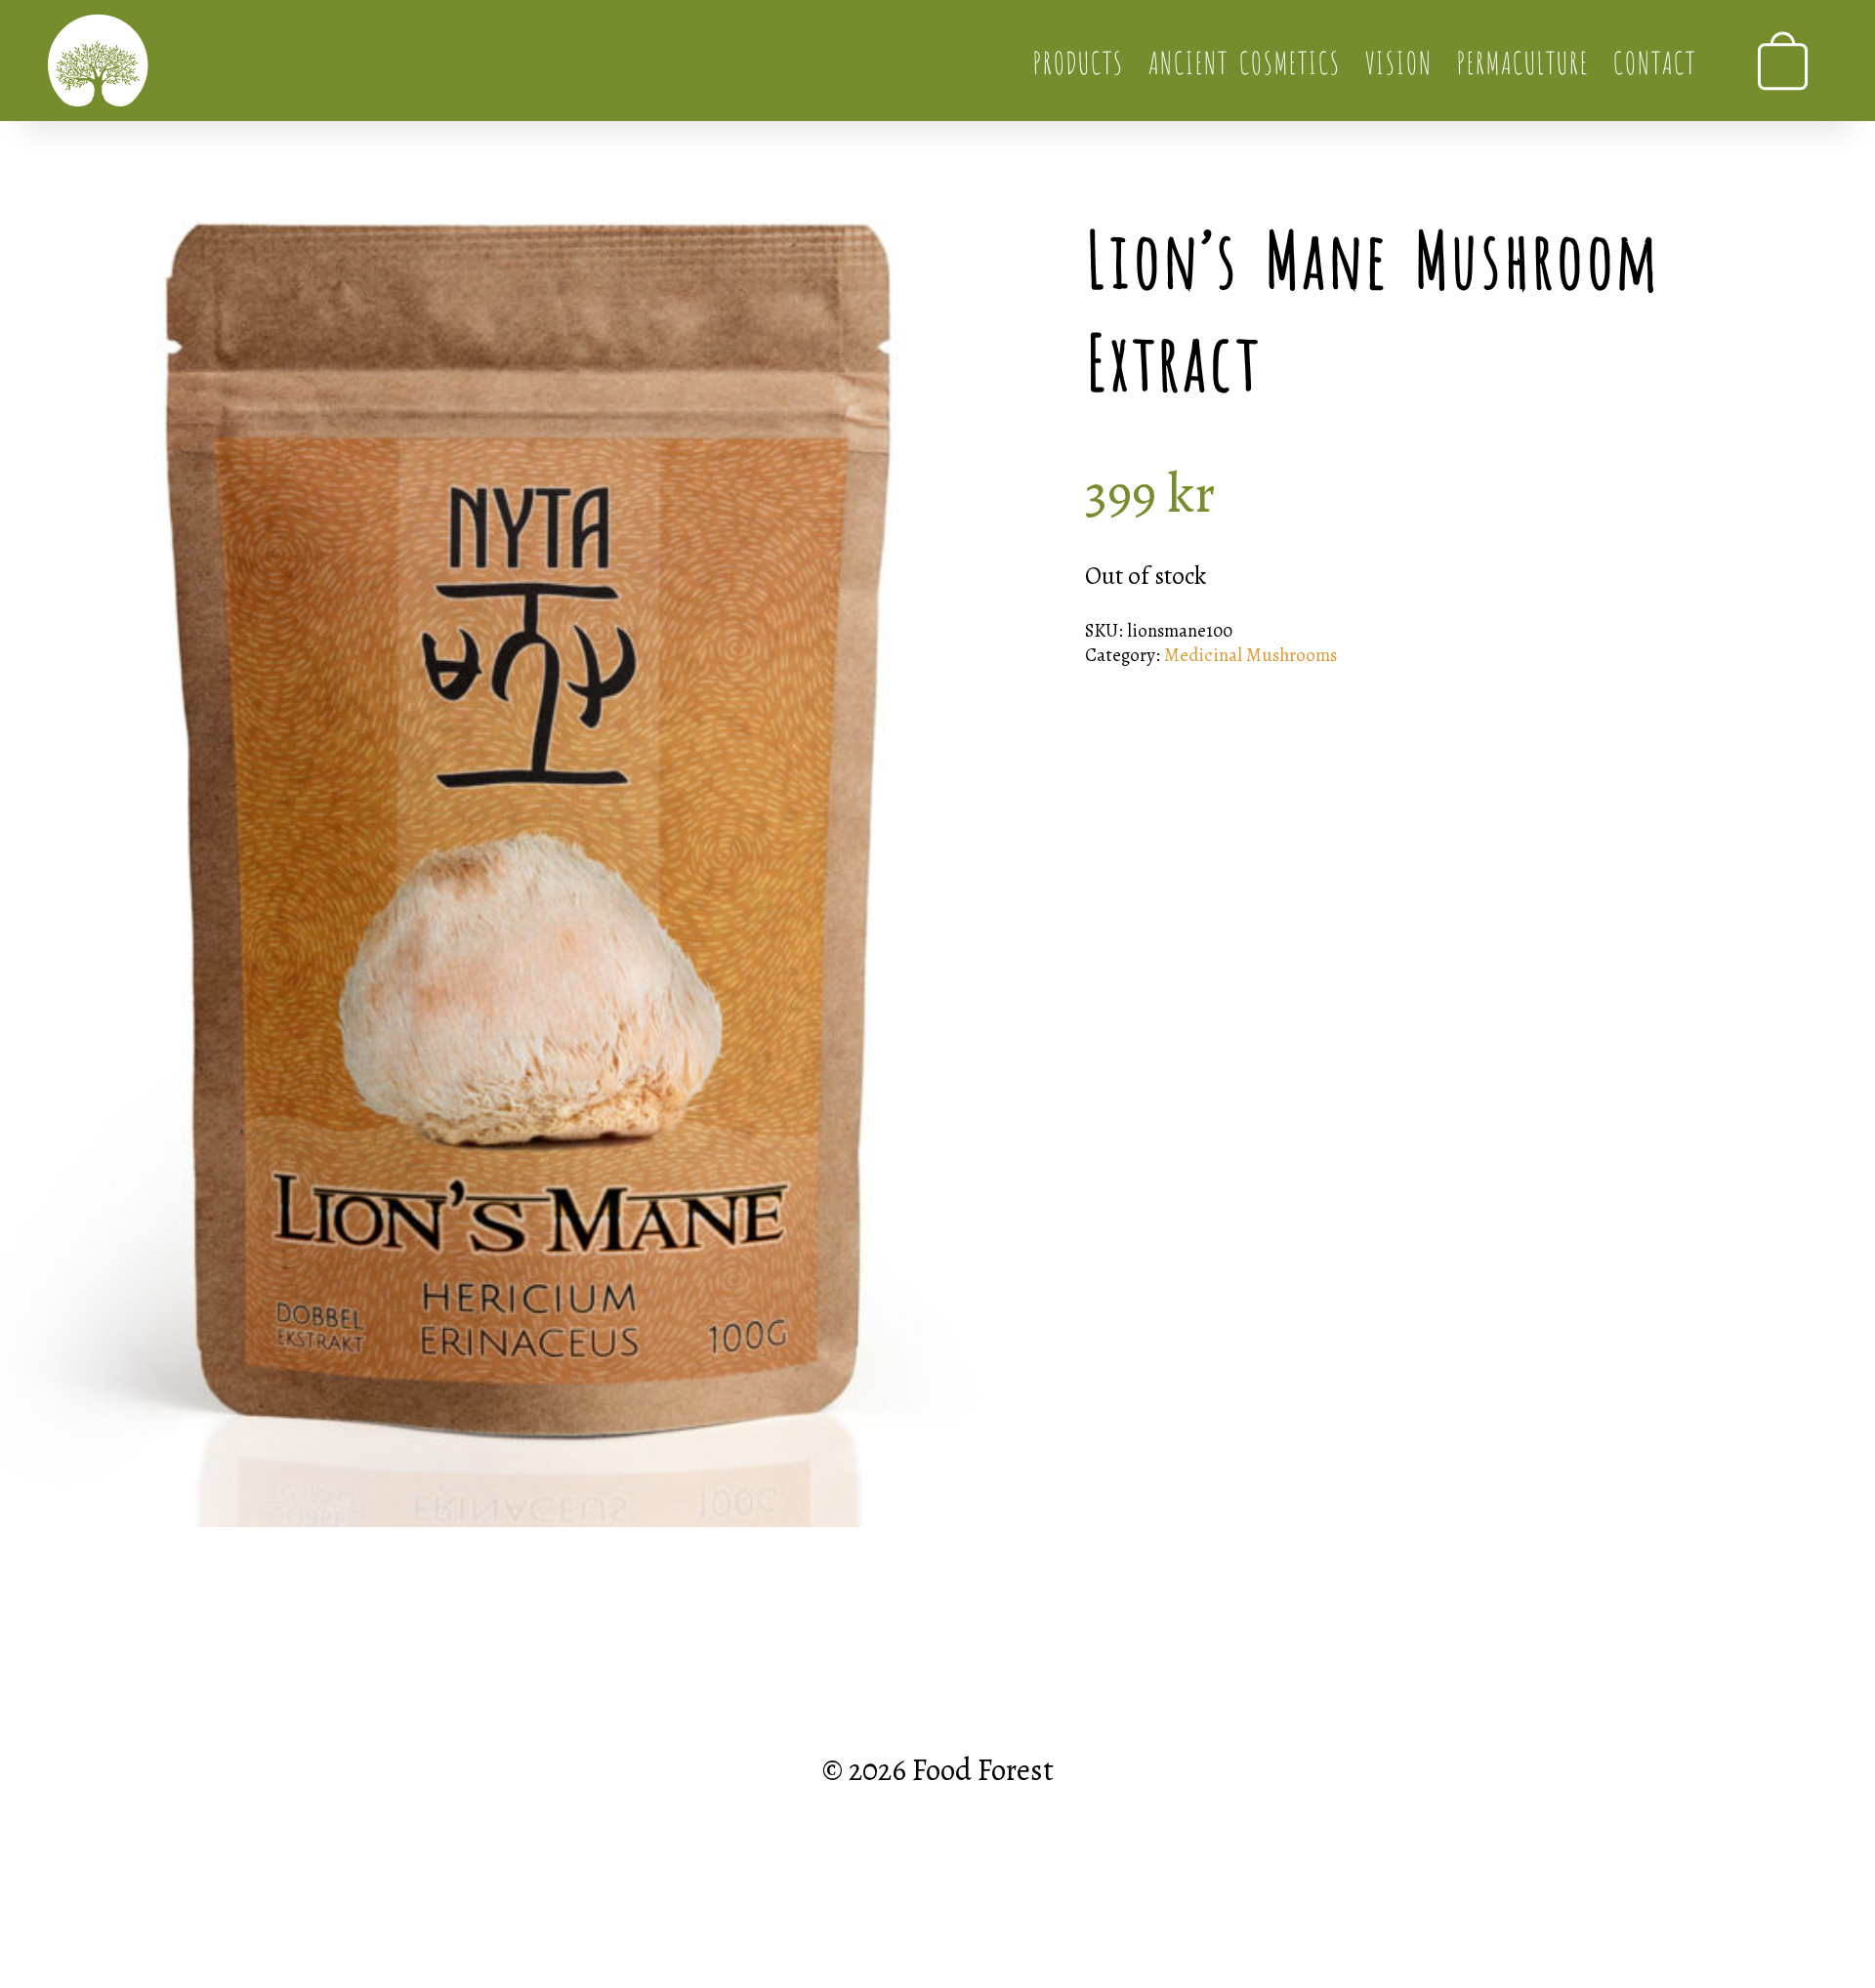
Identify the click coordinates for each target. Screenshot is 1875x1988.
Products (1078, 60)
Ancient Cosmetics (1244, 60)
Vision (1398, 60)
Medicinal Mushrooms (1250, 655)
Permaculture (1522, 60)
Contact (1654, 60)
